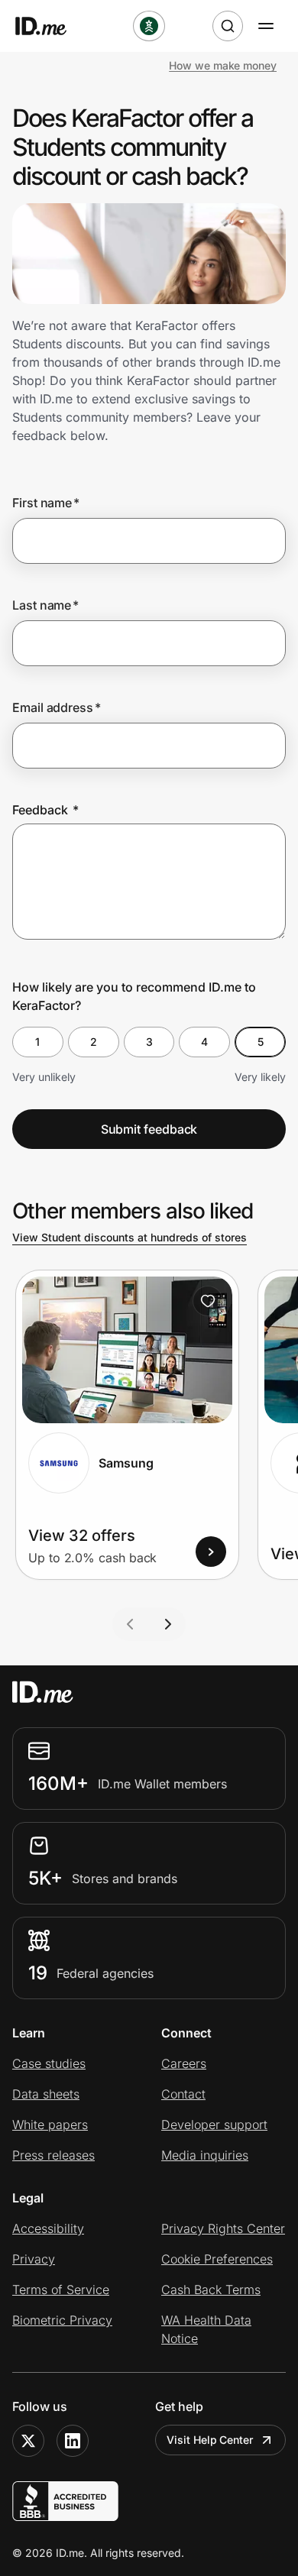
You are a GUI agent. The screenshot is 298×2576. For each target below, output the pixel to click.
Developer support (214, 2125)
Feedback (45, 810)
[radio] (38, 1042)
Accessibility (48, 2228)
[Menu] (266, 26)
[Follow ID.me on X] (28, 2441)
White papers (50, 2125)
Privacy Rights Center (223, 2228)
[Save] (208, 1301)
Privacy (34, 2259)
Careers (184, 2063)
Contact (183, 2094)
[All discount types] (149, 26)
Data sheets (46, 2094)
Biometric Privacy (62, 2320)
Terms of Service (61, 2290)
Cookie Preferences (217, 2259)
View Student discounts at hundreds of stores (130, 1237)
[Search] (228, 26)
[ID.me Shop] (50, 26)
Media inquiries (205, 2155)
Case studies (49, 2063)
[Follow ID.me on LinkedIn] (73, 2441)
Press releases (53, 2155)
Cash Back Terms (211, 2290)
